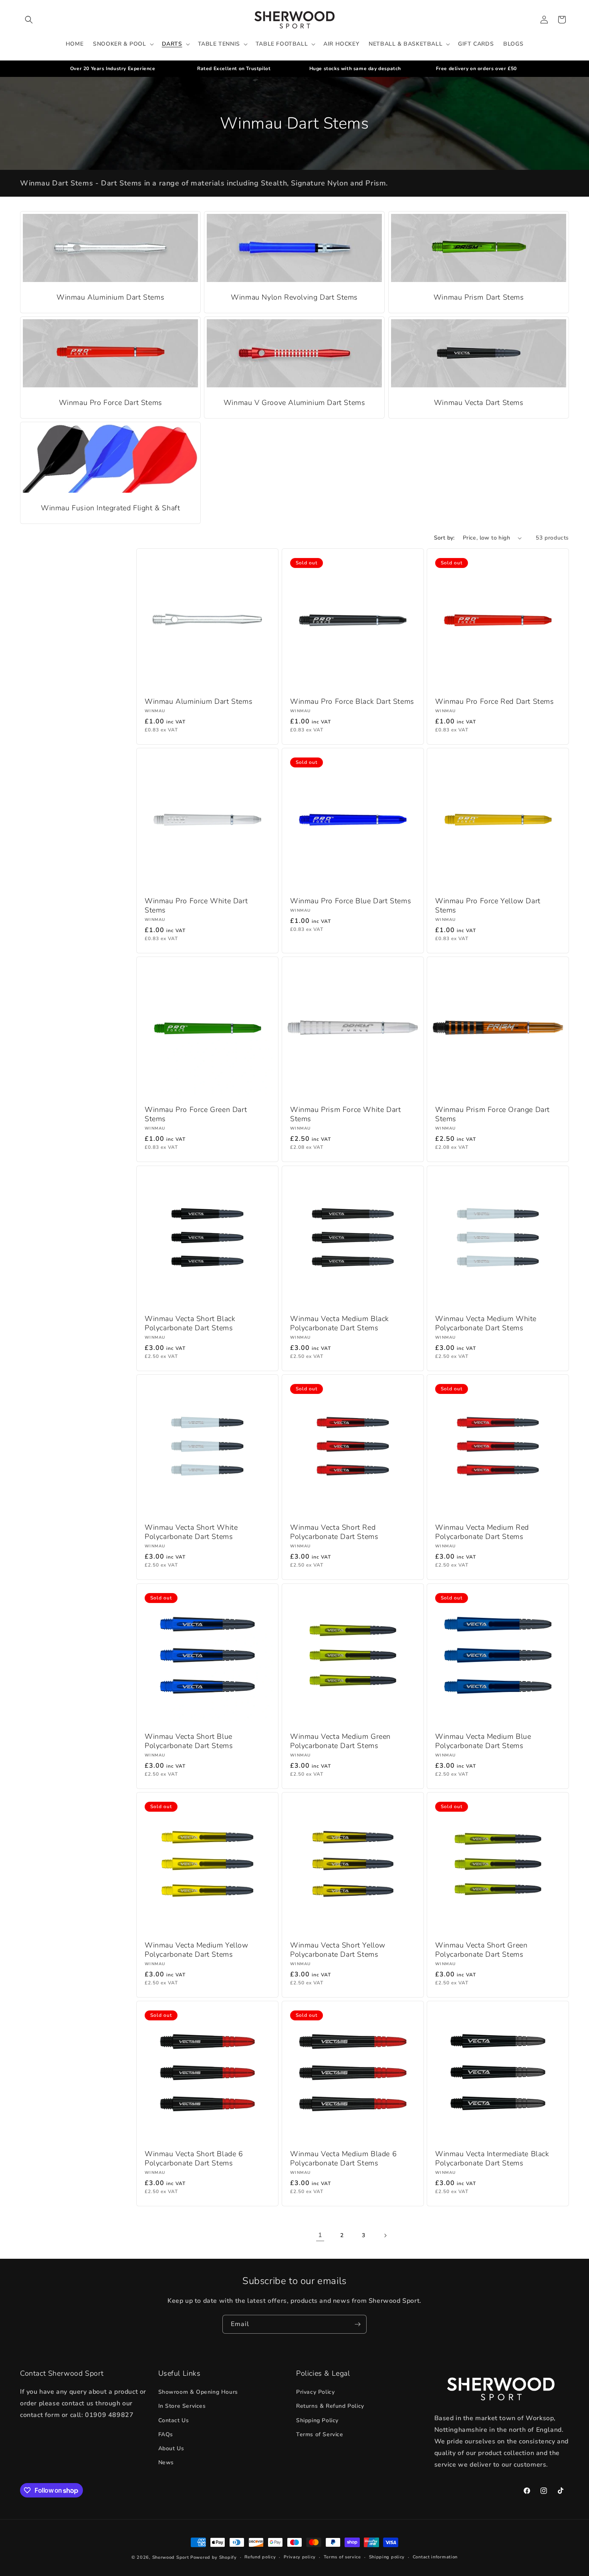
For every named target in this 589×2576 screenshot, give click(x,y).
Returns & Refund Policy (330, 2406)
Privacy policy (300, 2557)
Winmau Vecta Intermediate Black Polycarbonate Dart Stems (492, 2159)
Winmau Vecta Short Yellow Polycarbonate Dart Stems (338, 1950)
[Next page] (385, 2236)
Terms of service (342, 2557)
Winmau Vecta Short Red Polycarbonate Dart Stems (334, 1532)
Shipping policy (387, 2557)
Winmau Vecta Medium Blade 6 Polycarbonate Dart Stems (343, 2159)
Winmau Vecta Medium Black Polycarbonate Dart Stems (340, 1323)
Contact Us (174, 2420)
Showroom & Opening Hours (198, 2392)
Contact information (435, 2557)
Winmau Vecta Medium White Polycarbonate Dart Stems (486, 1323)
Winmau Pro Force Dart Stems (111, 403)
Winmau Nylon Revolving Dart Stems (295, 297)
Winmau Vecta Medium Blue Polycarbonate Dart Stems (483, 1741)
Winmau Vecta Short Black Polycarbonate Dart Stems (190, 1323)
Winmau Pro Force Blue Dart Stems (351, 901)
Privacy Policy (315, 2392)
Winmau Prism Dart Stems (478, 297)
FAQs (166, 2434)
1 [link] (320, 2235)
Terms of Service (320, 2434)
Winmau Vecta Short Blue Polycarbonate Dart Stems (189, 1741)
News (166, 2462)
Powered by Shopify (214, 2557)
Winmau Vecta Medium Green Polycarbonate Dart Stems (340, 1741)
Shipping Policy (317, 2420)
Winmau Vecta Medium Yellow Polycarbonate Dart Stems (197, 1950)
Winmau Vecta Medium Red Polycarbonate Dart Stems (482, 1532)
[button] (29, 20)
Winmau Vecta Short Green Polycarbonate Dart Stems (481, 1950)
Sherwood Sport (171, 2557)
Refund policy (260, 2557)
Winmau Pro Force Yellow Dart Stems (488, 906)
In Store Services (182, 2406)
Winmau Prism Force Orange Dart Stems (492, 1114)
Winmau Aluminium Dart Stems (110, 297)
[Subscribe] (357, 2324)
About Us (171, 2448)
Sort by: (444, 538)
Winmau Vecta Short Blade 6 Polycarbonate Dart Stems (194, 2159)
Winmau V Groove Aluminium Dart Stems (294, 403)
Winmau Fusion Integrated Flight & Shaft (110, 508)
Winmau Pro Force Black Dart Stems (352, 702)
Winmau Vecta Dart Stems (478, 403)
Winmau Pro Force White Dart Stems (196, 906)
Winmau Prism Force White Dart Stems (345, 1114)
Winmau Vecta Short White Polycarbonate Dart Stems (191, 1532)
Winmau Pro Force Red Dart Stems (495, 702)
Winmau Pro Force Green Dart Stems (196, 1114)
